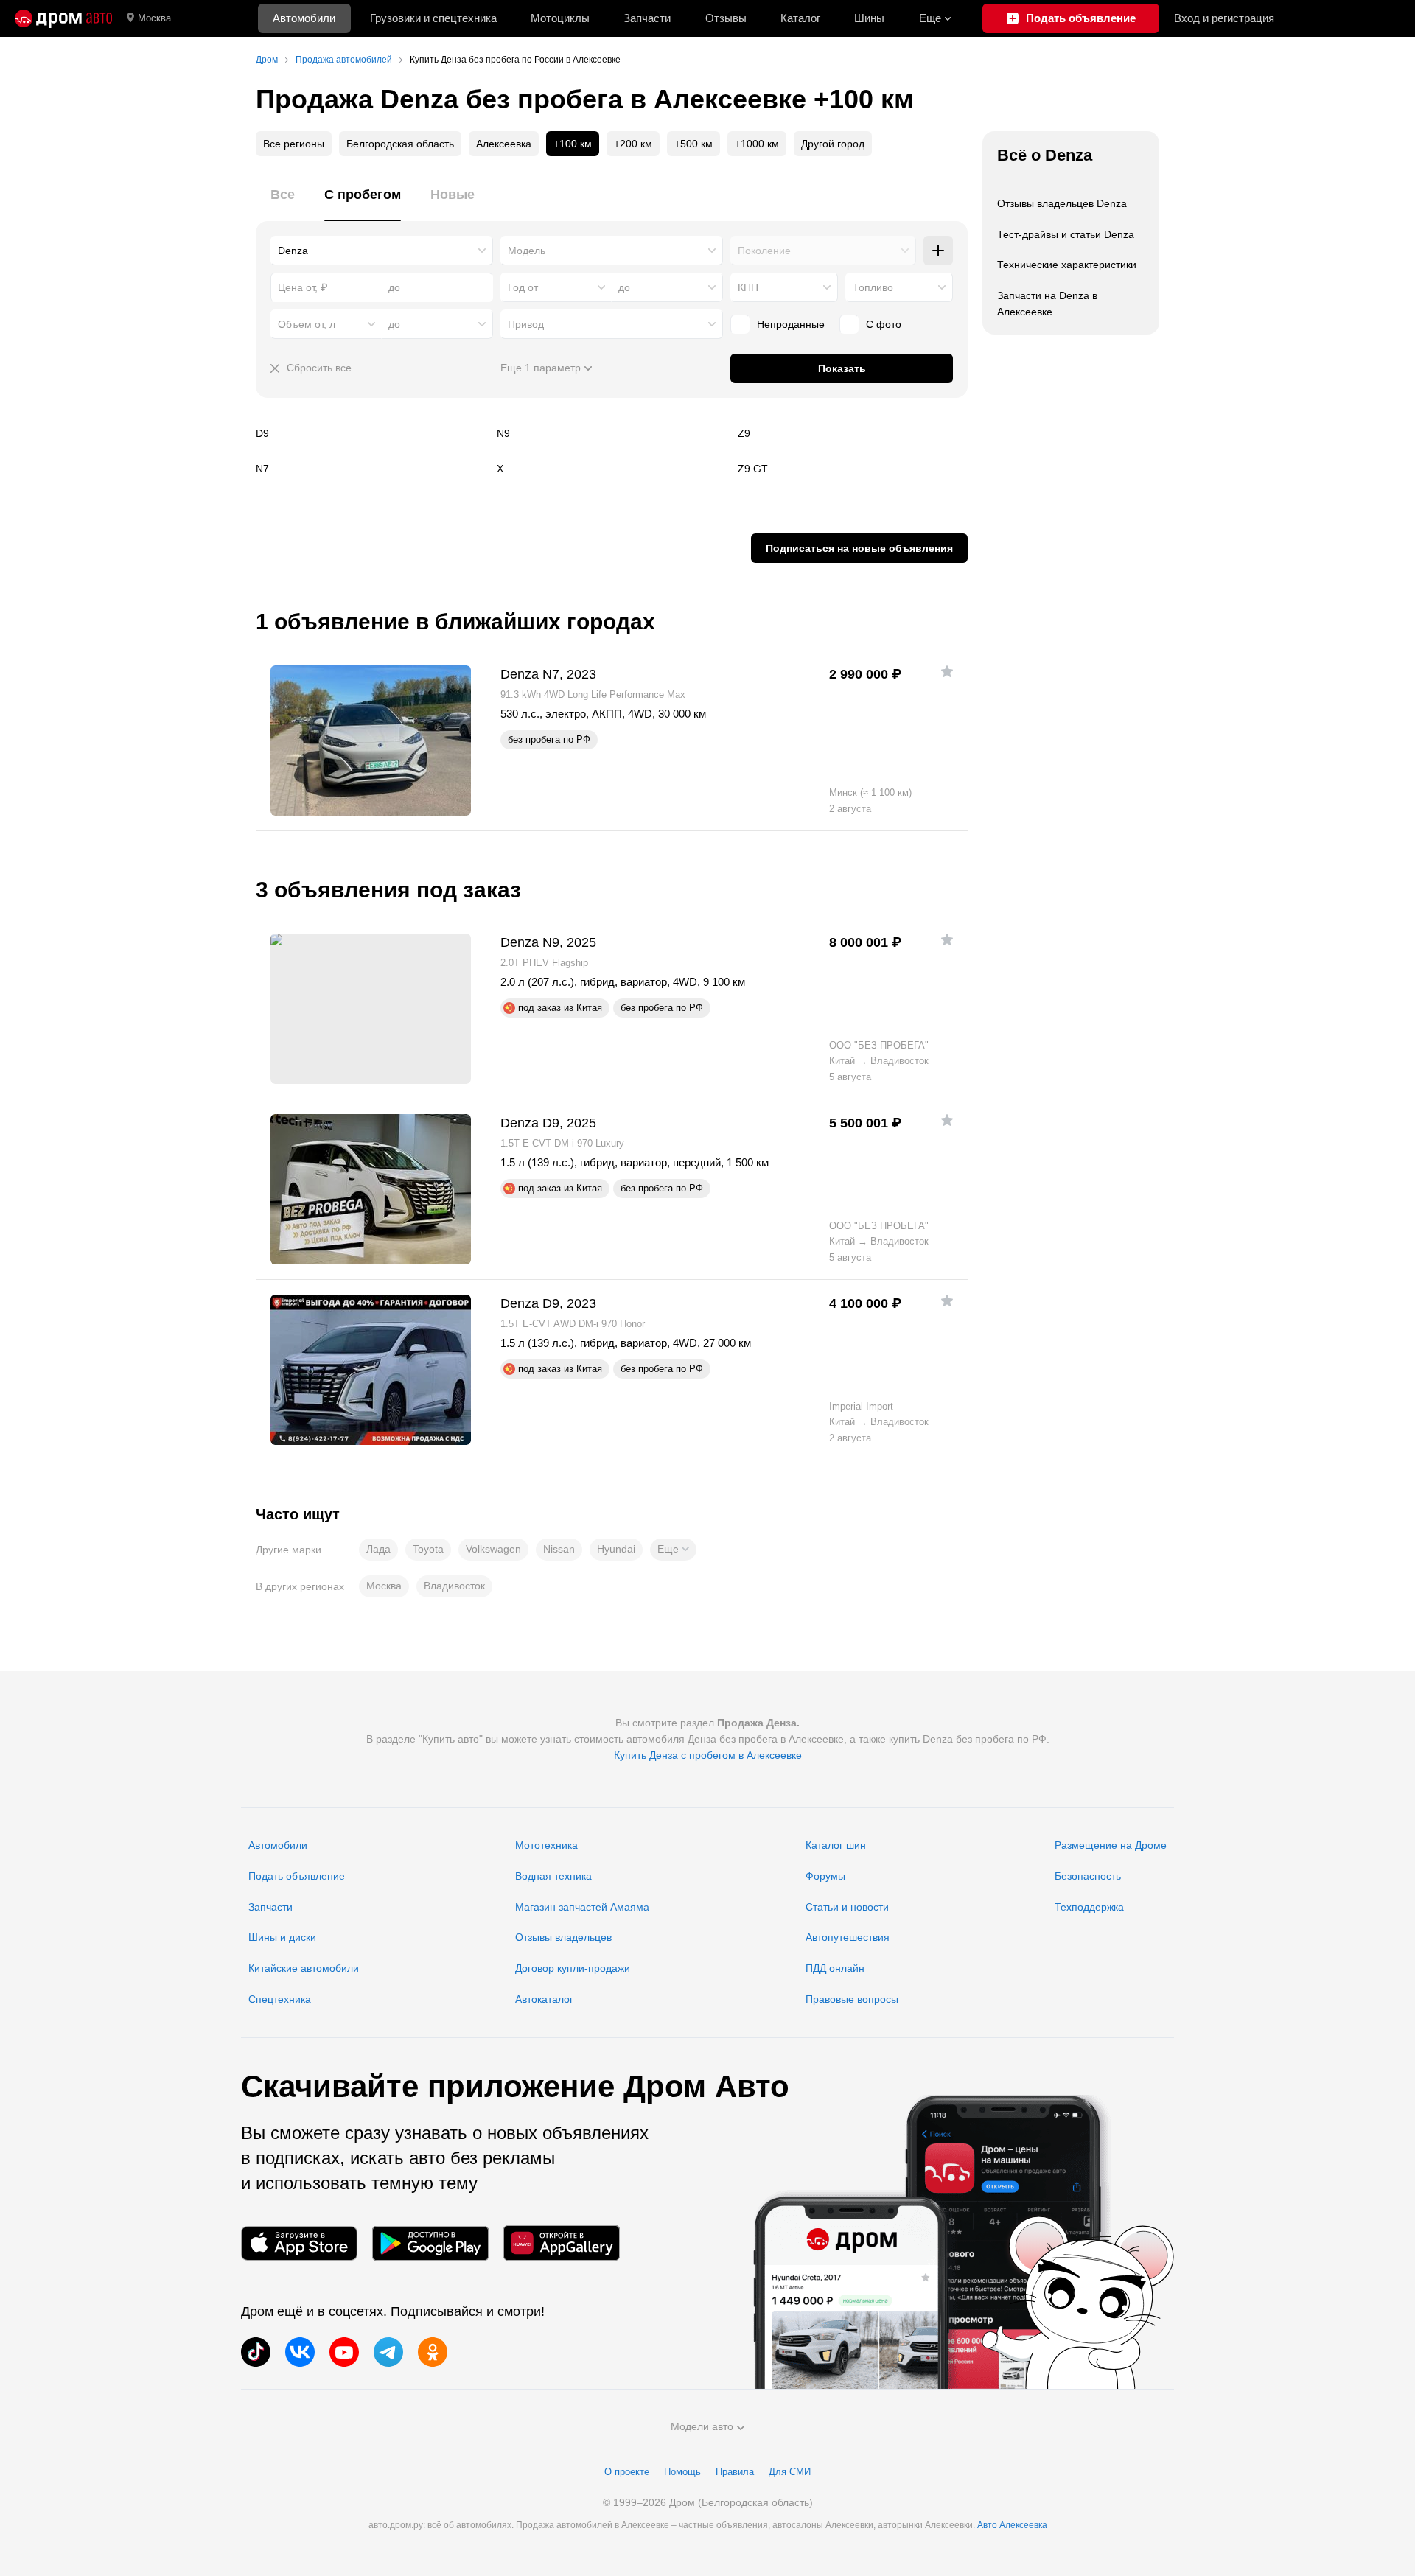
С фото (884, 324)
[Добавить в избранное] (947, 671)
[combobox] (382, 251)
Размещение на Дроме (1111, 1845)
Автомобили (304, 18)
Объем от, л (307, 324)
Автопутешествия (848, 1937)
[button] (673, 1550)
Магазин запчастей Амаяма (582, 1907)
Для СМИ (790, 2472)
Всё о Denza (1045, 155)
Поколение (764, 251)
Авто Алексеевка (1012, 2525)
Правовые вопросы (852, 1999)
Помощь (682, 2472)
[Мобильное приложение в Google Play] (430, 2243)
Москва (154, 18)
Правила (735, 2472)
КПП (748, 287)
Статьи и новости (847, 1907)
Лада (378, 1549)
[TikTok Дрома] (256, 2352)
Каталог (800, 18)
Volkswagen (493, 1549)
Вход (1224, 18)
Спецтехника (280, 1999)
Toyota (428, 1549)
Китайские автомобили (304, 1968)
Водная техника (553, 1876)
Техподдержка (1089, 1907)
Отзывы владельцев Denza (1062, 203)
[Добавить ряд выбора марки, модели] (938, 251)
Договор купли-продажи (573, 1968)
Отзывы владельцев (563, 1937)
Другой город (833, 144)
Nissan (559, 1549)
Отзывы (726, 18)
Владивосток (454, 1586)
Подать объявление (297, 1876)
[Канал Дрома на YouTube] (344, 2352)
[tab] (283, 203)
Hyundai (616, 1549)
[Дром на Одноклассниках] (433, 2352)
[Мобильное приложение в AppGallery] (562, 2243)
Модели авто (702, 2426)
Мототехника (546, 1845)
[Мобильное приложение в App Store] (299, 2243)
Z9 (853, 433)
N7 (371, 469)
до (624, 287)
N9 (612, 433)
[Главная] (63, 18)
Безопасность (1088, 1876)
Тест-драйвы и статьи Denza (1066, 234)
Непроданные (791, 324)
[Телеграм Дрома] (388, 2352)
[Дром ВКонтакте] (300, 2352)
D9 (371, 433)
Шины (869, 18)
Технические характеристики (1067, 265)
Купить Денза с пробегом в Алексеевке (708, 1755)
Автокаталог (544, 1999)
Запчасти (647, 18)
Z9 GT (853, 469)
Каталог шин (836, 1845)
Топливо (873, 287)
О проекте (627, 2472)
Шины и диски (282, 1937)
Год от (523, 287)
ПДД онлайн (835, 1968)
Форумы (825, 1876)
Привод (526, 324)
